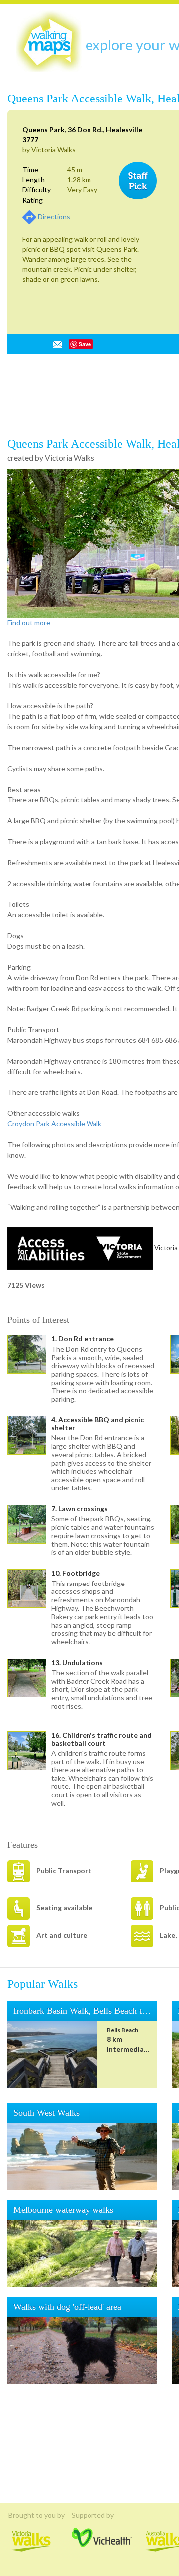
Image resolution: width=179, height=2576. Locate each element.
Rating (33, 200)
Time (30, 169)
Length (34, 179)
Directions (54, 217)
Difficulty (37, 189)
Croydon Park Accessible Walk (54, 1433)
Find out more (29, 932)
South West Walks (52, 2422)
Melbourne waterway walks (72, 2519)
